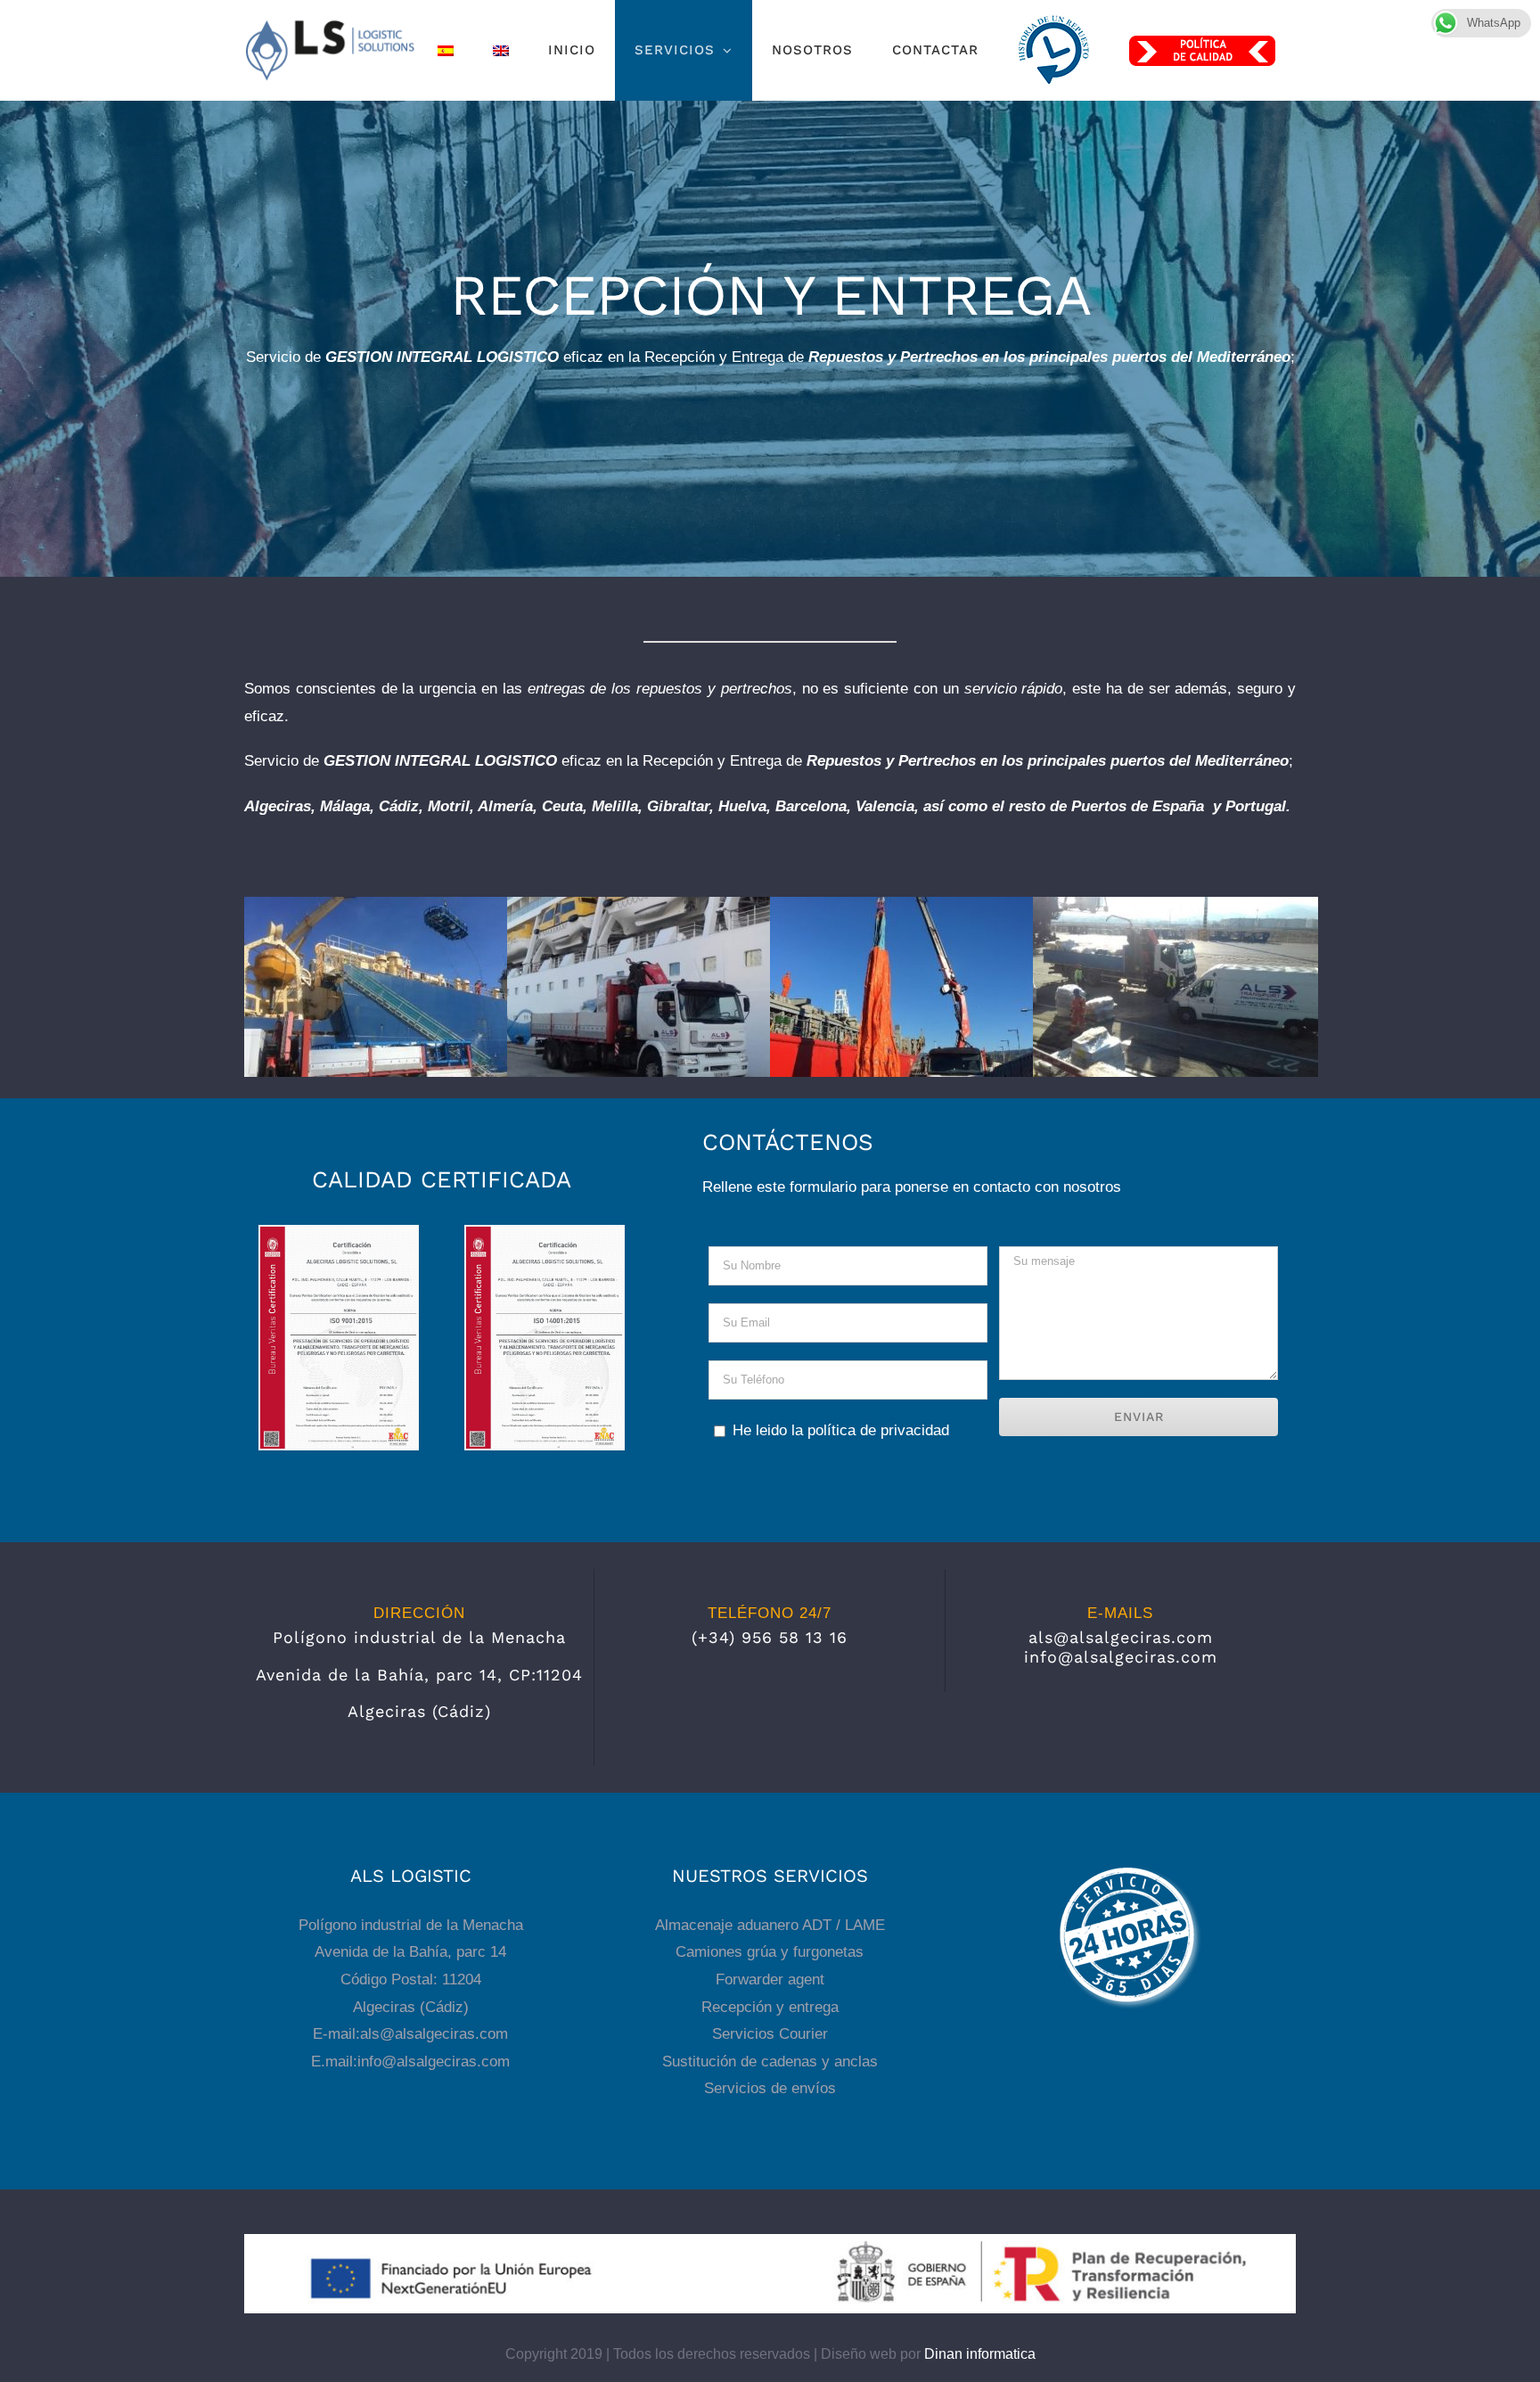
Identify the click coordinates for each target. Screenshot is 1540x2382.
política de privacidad (878, 1430)
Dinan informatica (980, 2354)
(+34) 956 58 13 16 (770, 1637)
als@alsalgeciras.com (1121, 1637)
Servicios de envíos (770, 2088)
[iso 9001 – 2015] (339, 1234)
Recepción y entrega (770, 2007)
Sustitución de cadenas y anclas (770, 2062)
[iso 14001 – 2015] (545, 1234)
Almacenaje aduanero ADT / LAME (770, 1925)
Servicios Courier (770, 2034)
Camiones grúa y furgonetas (770, 1952)
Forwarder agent (770, 1980)
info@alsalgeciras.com (1121, 1657)
